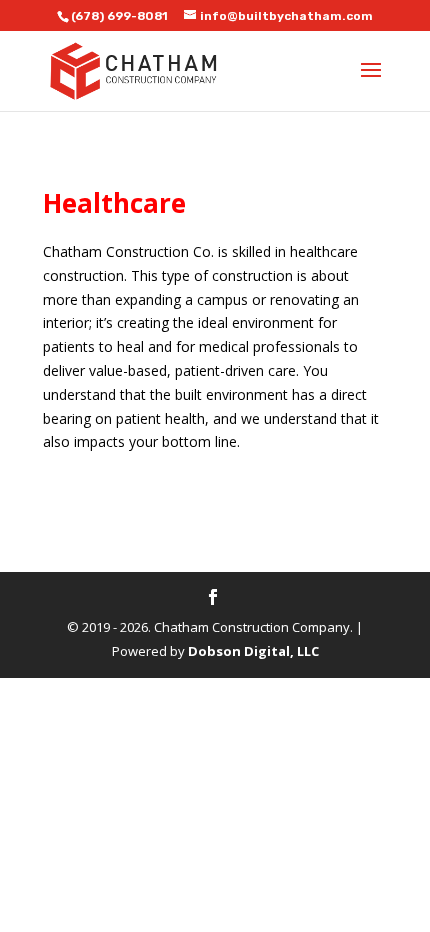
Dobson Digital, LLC (253, 651)
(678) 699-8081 (119, 16)
